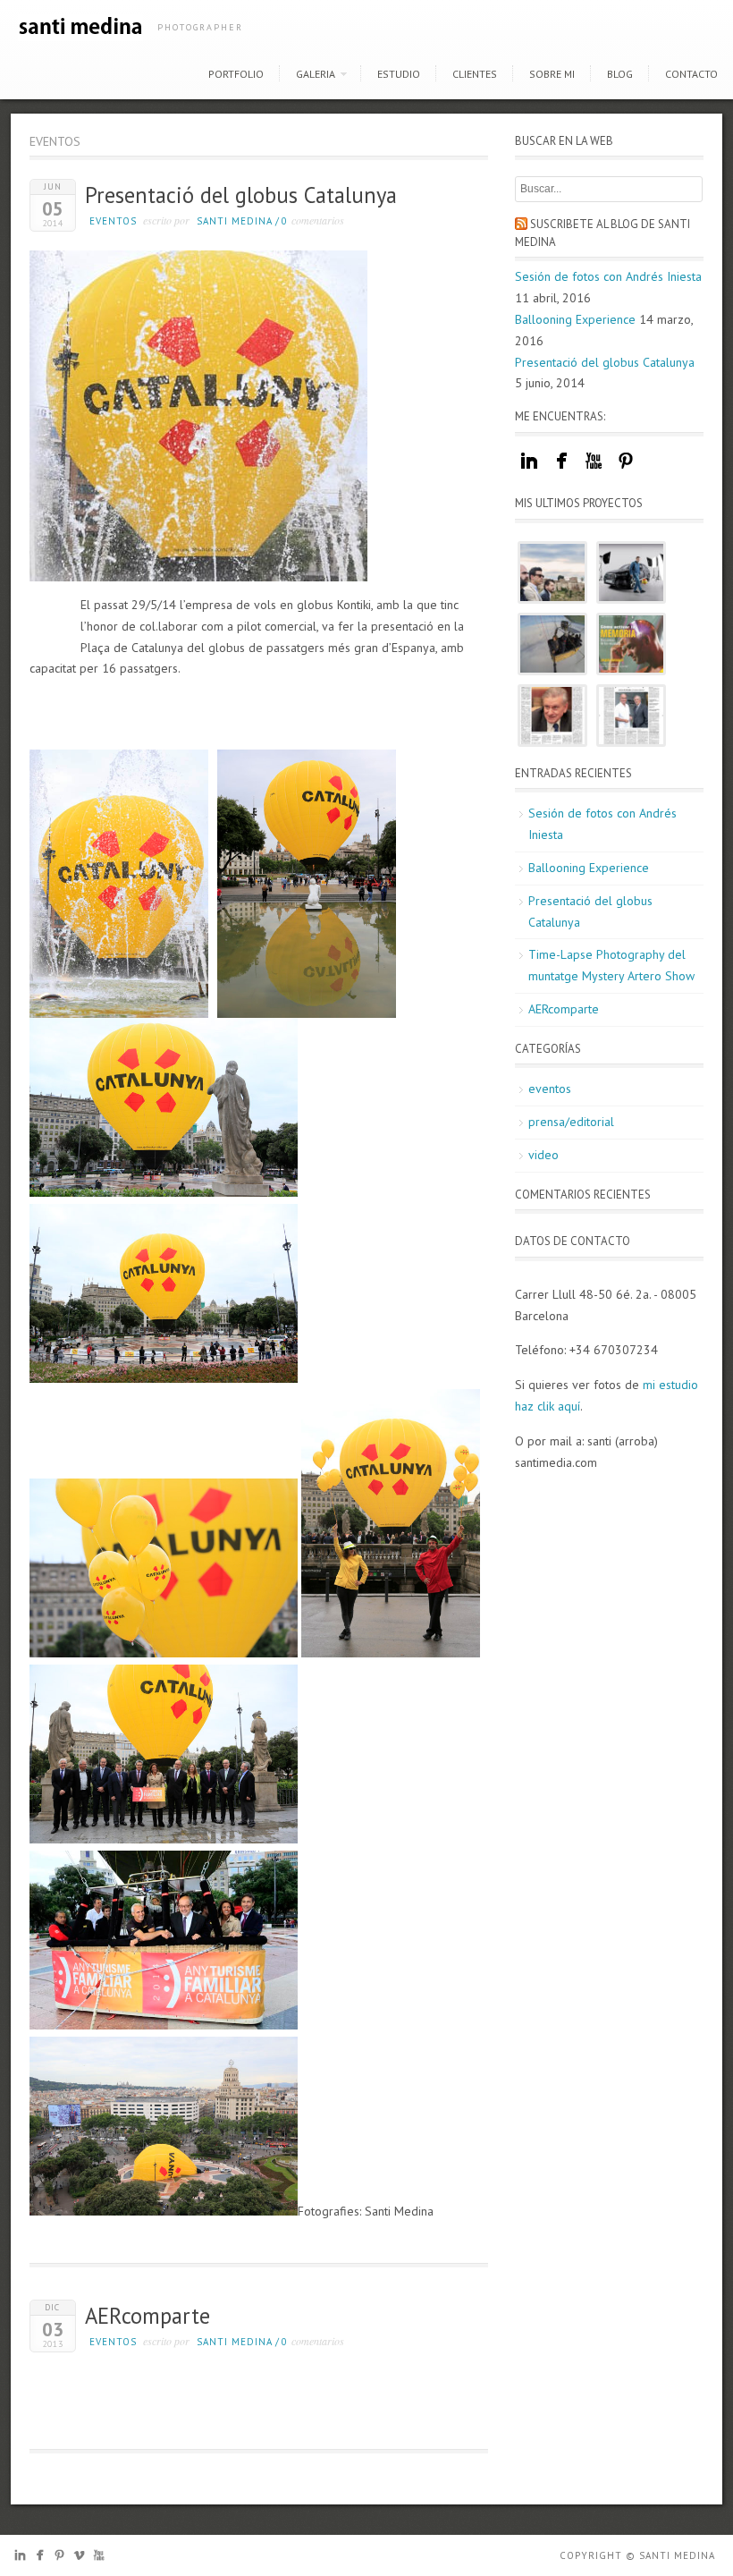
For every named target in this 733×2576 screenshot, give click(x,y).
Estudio (399, 74)
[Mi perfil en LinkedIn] (529, 470)
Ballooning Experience (575, 319)
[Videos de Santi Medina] (79, 2559)
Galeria (316, 74)
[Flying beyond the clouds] (552, 644)
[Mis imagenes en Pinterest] (59, 2559)
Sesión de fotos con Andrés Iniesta (608, 276)
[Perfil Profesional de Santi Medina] (20, 2559)
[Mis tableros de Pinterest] (626, 470)
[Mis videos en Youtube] (594, 470)
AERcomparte (147, 2316)
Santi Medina (235, 221)
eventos (113, 221)
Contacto (691, 74)
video (543, 1155)
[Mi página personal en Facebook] (561, 470)
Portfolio (236, 74)
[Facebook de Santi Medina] (40, 2559)
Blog (620, 74)
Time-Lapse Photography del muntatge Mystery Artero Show (611, 965)
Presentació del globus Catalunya (241, 195)
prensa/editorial (571, 1122)
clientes (475, 74)
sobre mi (552, 74)
